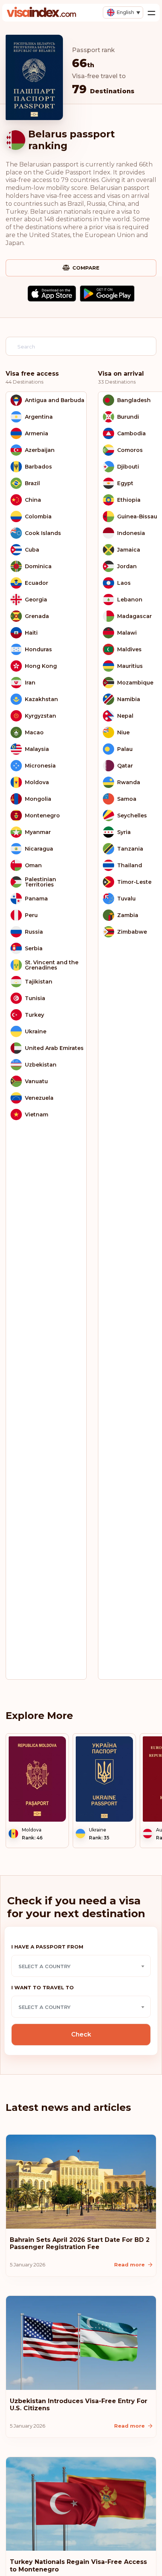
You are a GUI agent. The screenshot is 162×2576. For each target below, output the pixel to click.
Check (81, 2034)
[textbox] (81, 1966)
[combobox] (81, 1966)
